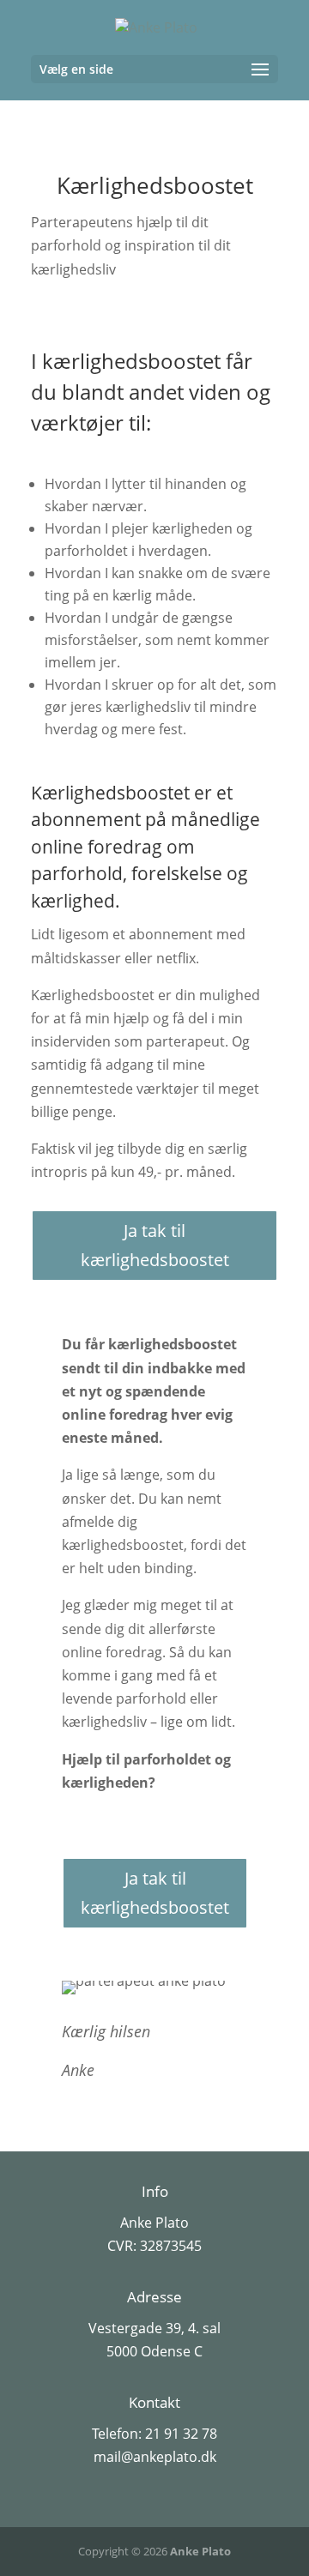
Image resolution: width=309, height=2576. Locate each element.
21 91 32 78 (181, 2434)
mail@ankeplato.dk (155, 2457)
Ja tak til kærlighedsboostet (155, 1245)
